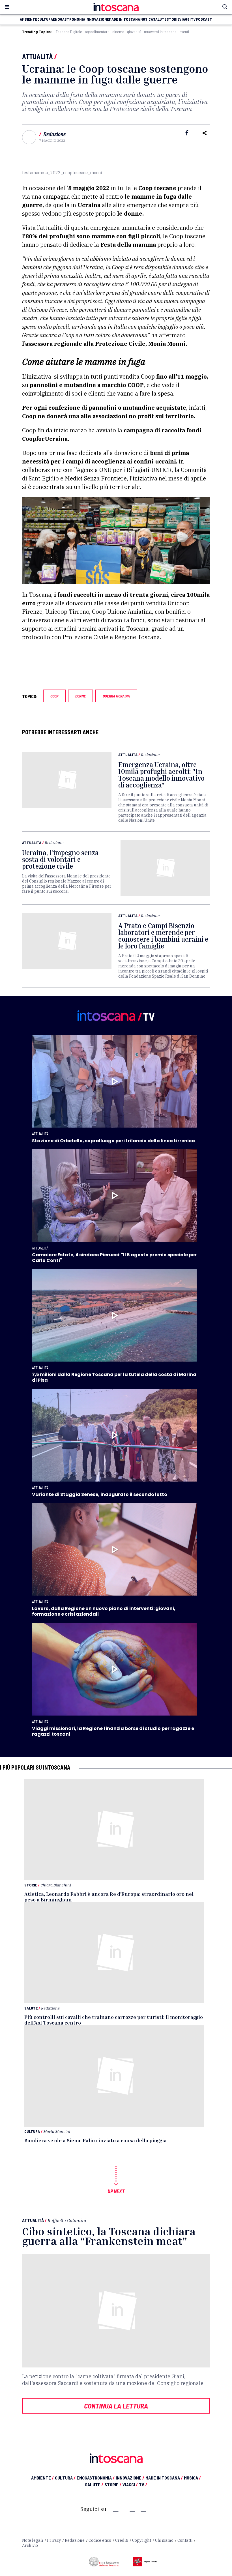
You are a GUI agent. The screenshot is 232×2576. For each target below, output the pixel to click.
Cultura (32, 2131)
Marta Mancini (57, 2131)
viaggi (185, 19)
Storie (31, 1885)
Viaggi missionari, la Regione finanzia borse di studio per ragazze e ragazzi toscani (113, 1731)
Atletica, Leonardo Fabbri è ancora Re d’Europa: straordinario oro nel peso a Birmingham (109, 1897)
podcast (204, 19)
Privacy (54, 2540)
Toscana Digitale (69, 32)
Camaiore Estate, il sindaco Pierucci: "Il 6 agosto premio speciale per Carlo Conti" (114, 1258)
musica (147, 19)
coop (54, 696)
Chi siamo (164, 2540)
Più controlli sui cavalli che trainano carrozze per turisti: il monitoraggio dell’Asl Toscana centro (114, 2020)
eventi (184, 32)
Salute (31, 2008)
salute (160, 19)
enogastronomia (69, 19)
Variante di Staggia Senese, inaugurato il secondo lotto (100, 1494)
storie (173, 19)
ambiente (28, 19)
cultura (45, 19)
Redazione (54, 134)
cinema (118, 32)
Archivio (30, 2545)
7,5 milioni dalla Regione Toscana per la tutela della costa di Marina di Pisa (114, 1377)
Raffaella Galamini (67, 2220)
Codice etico (100, 2540)
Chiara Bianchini (56, 1885)
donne (80, 696)
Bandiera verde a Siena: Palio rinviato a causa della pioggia (95, 2140)
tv (193, 19)
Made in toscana (124, 19)
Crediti (122, 2540)
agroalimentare (97, 32)
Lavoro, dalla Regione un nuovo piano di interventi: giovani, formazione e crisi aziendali (104, 1611)
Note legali (33, 2540)
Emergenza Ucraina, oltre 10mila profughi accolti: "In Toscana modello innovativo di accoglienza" (161, 775)
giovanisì (134, 32)
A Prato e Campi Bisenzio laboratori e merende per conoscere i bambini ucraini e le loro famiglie (163, 936)
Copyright (142, 2540)
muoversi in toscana (160, 32)
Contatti (185, 2540)
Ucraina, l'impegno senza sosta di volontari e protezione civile (60, 859)
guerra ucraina (116, 696)
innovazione (97, 19)
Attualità (37, 56)
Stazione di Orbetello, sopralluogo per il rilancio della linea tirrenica (113, 1141)
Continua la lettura (116, 2406)
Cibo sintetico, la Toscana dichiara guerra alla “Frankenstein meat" (109, 2236)
